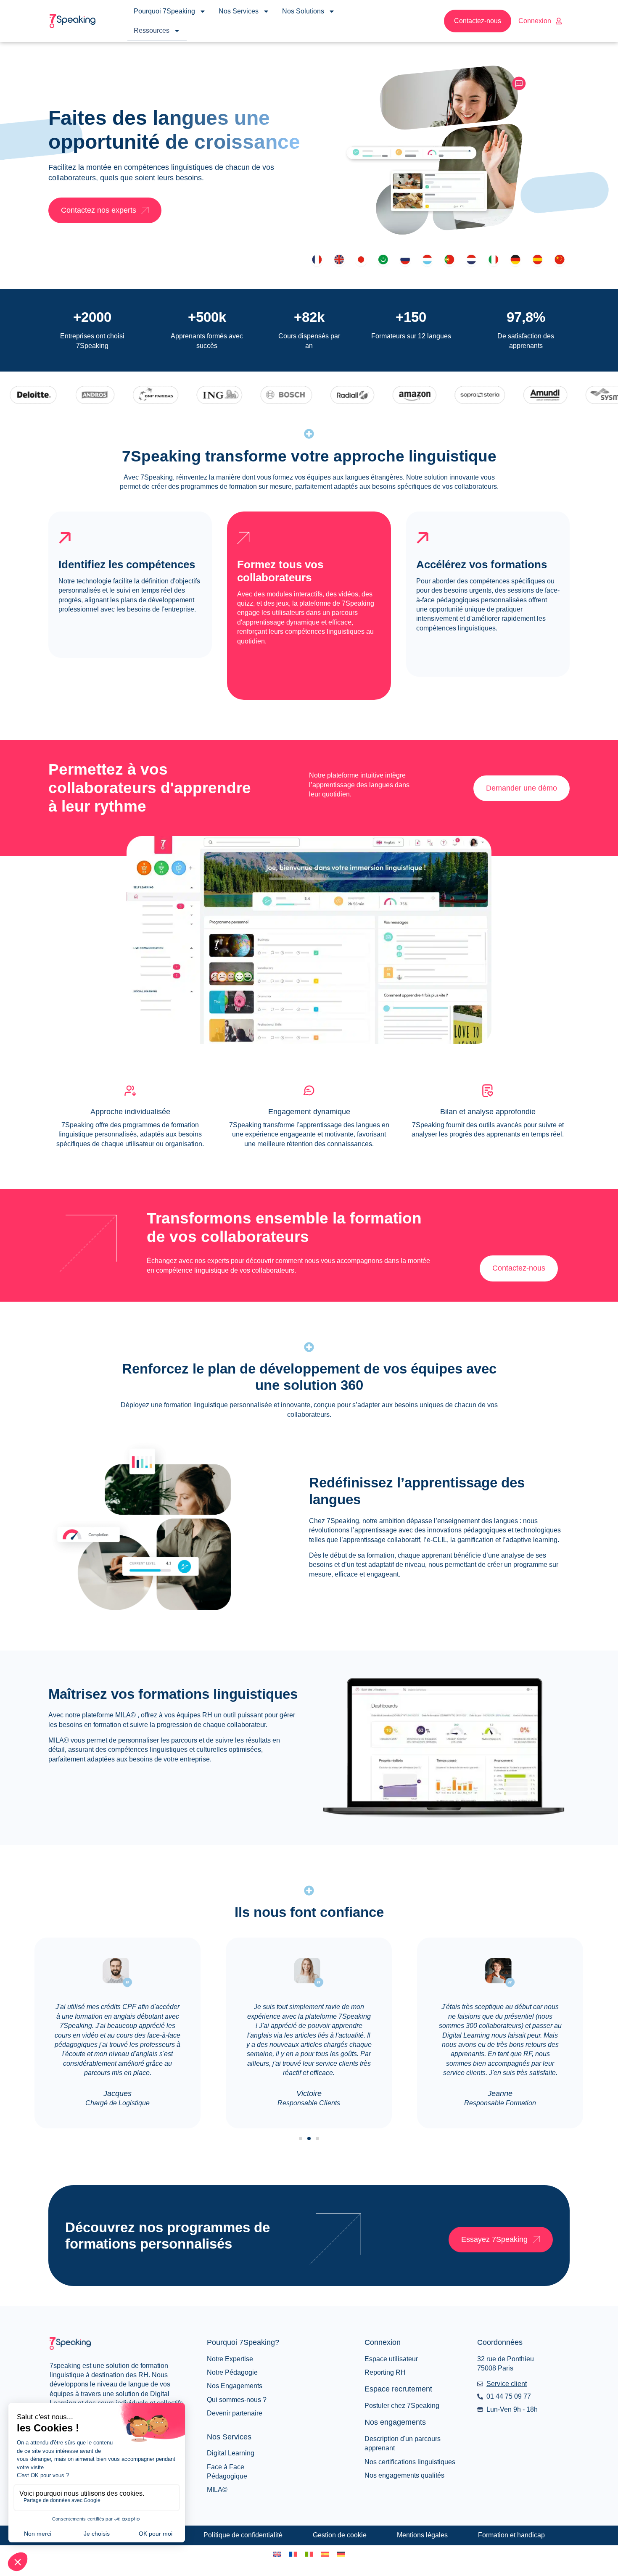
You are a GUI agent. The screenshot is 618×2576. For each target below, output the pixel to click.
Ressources (152, 30)
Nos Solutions (303, 11)
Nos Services (239, 11)
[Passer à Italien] (309, 2554)
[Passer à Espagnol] (325, 2554)
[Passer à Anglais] (277, 2554)
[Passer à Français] (293, 2554)
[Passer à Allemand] (341, 2554)
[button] (301, 2138)
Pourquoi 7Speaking (164, 11)
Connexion (535, 21)
